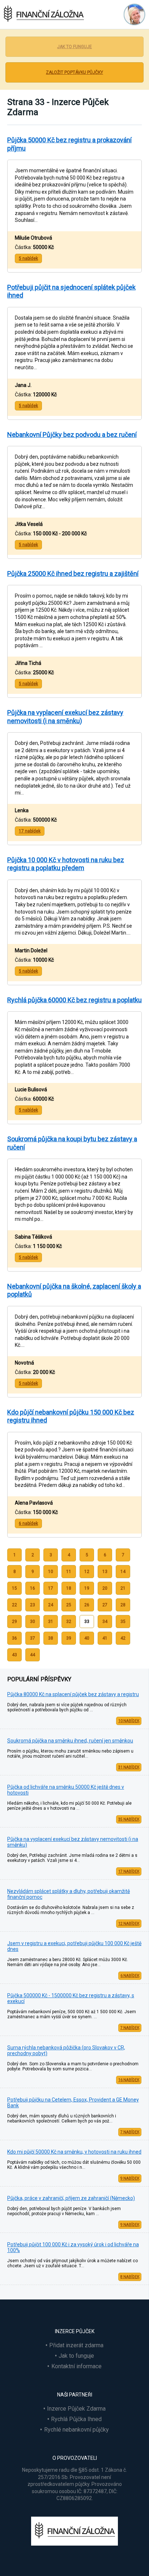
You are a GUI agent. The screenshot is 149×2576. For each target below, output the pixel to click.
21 (123, 1588)
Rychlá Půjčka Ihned (76, 2419)
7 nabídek (130, 2028)
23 (33, 1605)
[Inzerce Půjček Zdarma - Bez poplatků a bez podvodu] (74, 2544)
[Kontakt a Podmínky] (133, 14)
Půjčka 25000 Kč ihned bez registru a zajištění (73, 574)
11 (69, 1572)
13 (105, 1572)
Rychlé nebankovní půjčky (76, 2430)
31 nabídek (129, 1767)
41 (105, 1638)
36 (14, 1638)
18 (69, 1588)
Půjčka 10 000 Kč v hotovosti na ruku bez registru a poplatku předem (66, 864)
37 (33, 1638)
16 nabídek (129, 2080)
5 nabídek (28, 258)
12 (87, 1572)
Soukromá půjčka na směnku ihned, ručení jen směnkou (70, 1741)
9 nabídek (130, 2178)
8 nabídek (130, 2277)
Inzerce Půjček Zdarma (76, 2409)
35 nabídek (129, 1819)
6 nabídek (130, 1976)
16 (33, 1588)
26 (87, 1605)
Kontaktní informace (76, 2366)
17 (51, 1588)
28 (123, 1605)
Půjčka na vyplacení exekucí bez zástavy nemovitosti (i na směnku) (65, 717)
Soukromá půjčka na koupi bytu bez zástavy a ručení (72, 1143)
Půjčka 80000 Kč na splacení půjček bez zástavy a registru (73, 1694)
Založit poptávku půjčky (74, 72)
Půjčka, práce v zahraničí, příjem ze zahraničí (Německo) (71, 2198)
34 (105, 1622)
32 (69, 1622)
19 (87, 1588)
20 (105, 1588)
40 (87, 1638)
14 (123, 1572)
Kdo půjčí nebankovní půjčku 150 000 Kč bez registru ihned (71, 1416)
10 (51, 1572)
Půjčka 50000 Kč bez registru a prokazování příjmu (69, 144)
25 (69, 1605)
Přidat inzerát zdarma (76, 2345)
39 (69, 1638)
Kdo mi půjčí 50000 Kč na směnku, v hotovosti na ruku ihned (74, 2152)
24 (51, 1605)
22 (14, 1605)
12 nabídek (129, 1924)
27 (105, 1605)
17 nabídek (129, 1871)
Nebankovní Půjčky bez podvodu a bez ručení (72, 435)
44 (33, 1655)
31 (51, 1622)
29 (14, 1622)
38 (51, 1638)
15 (14, 1588)
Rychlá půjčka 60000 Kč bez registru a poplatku (74, 1000)
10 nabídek (129, 1721)
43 (14, 1655)
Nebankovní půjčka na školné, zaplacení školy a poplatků (74, 1290)
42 (123, 1638)
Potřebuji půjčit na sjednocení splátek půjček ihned (71, 291)
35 (123, 1622)
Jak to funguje (74, 47)
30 (33, 1622)
